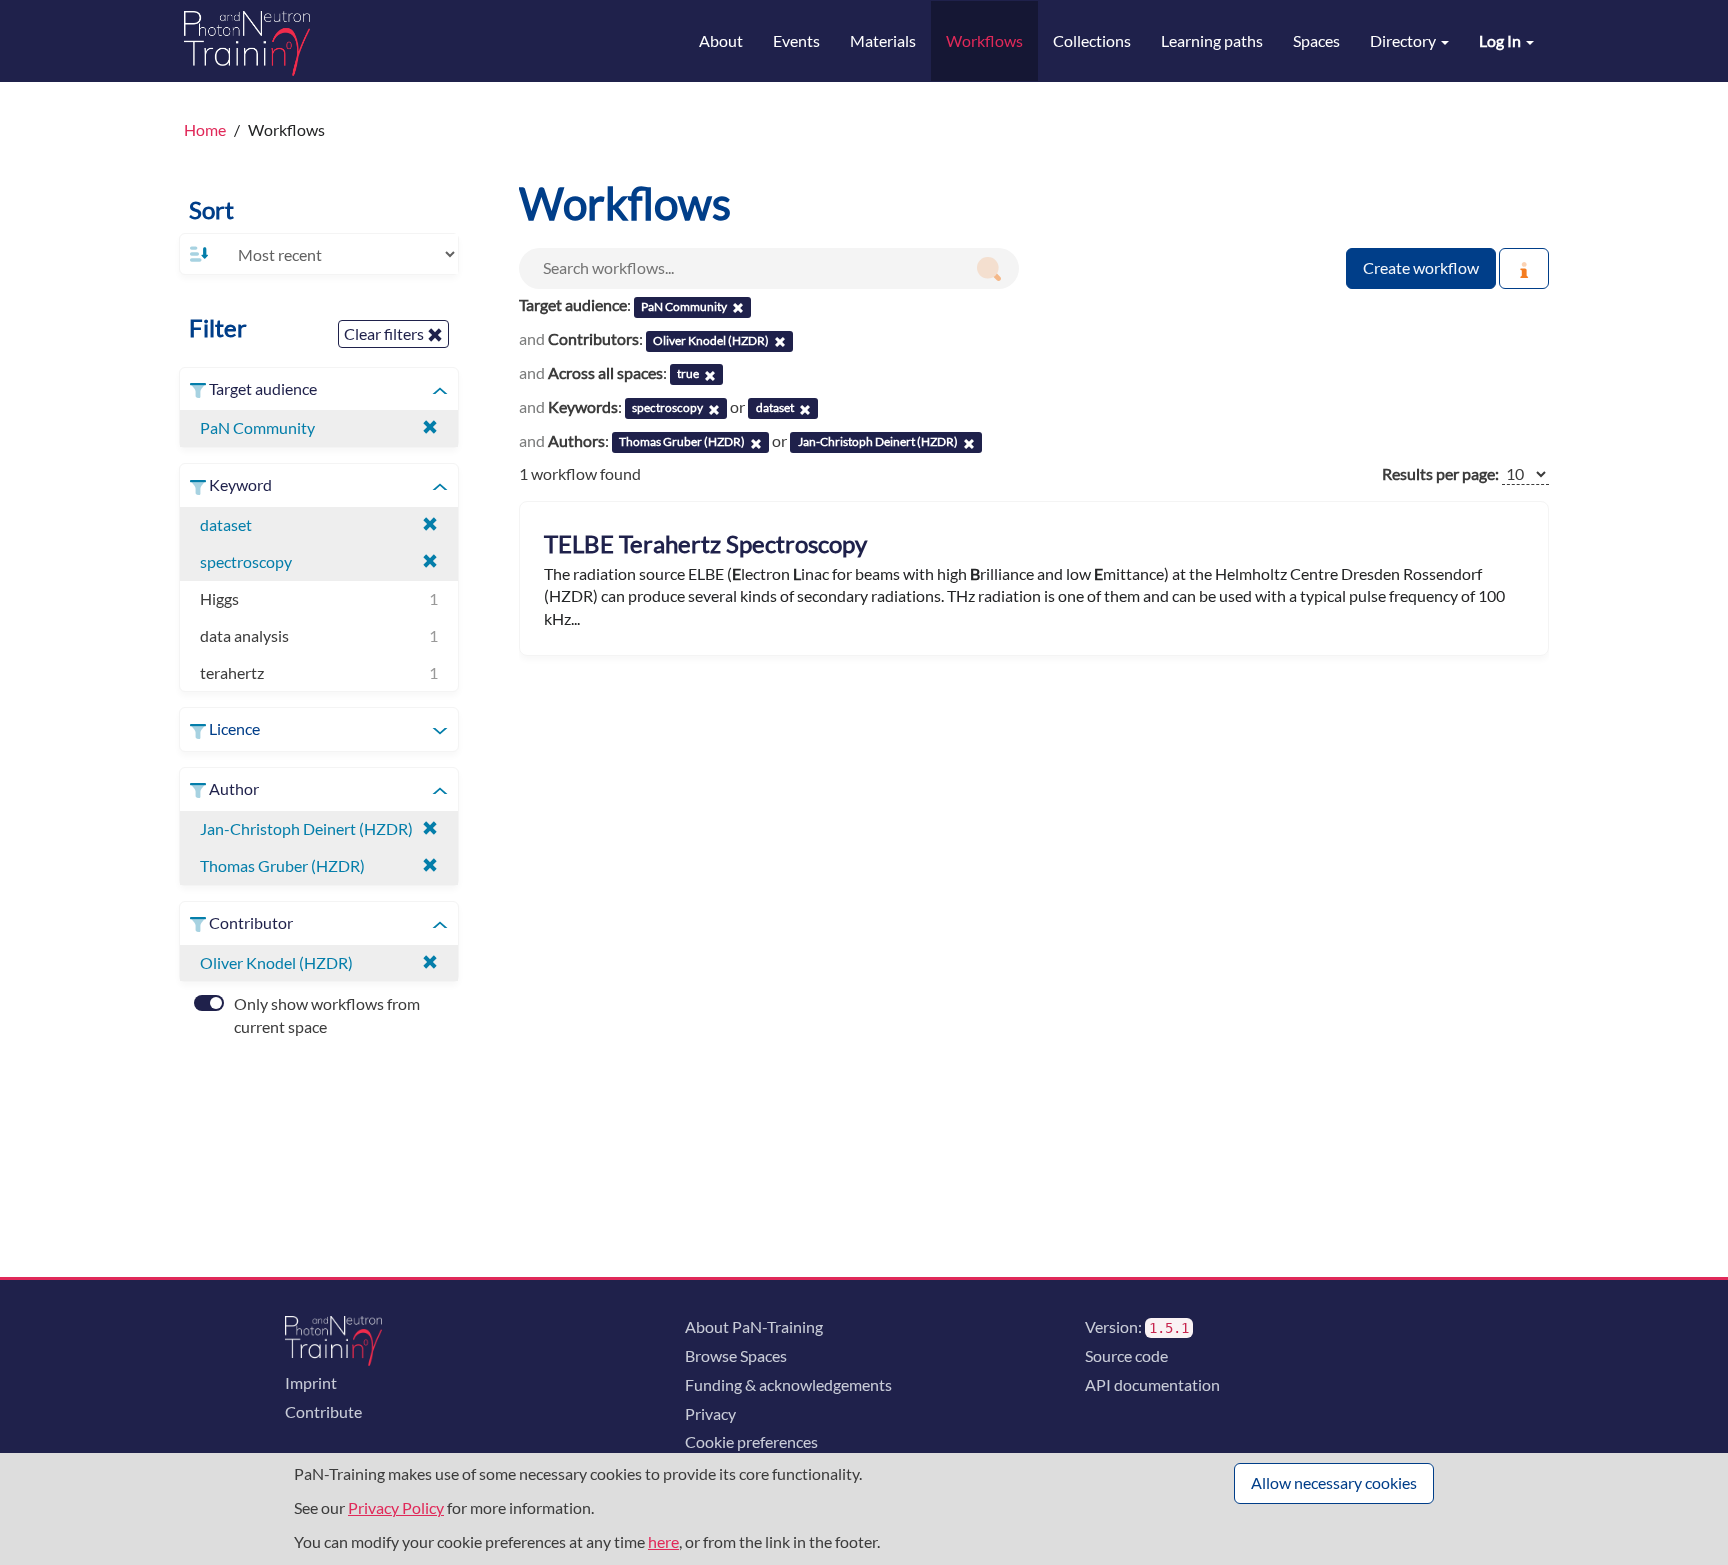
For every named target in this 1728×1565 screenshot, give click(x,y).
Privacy (710, 1413)
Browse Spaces (736, 1355)
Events (796, 40)
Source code (1126, 1355)
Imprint (311, 1382)
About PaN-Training (754, 1326)
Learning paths (1212, 40)
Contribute (323, 1411)
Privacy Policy (396, 1507)
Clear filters (385, 333)
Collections (1092, 40)
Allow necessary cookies (1334, 1482)
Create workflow (1421, 267)
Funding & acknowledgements (788, 1384)
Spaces (1316, 40)
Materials (883, 40)
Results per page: (1440, 473)
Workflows (984, 40)
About (721, 40)
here (663, 1541)
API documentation (1152, 1384)
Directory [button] (1404, 40)
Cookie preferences (751, 1441)
